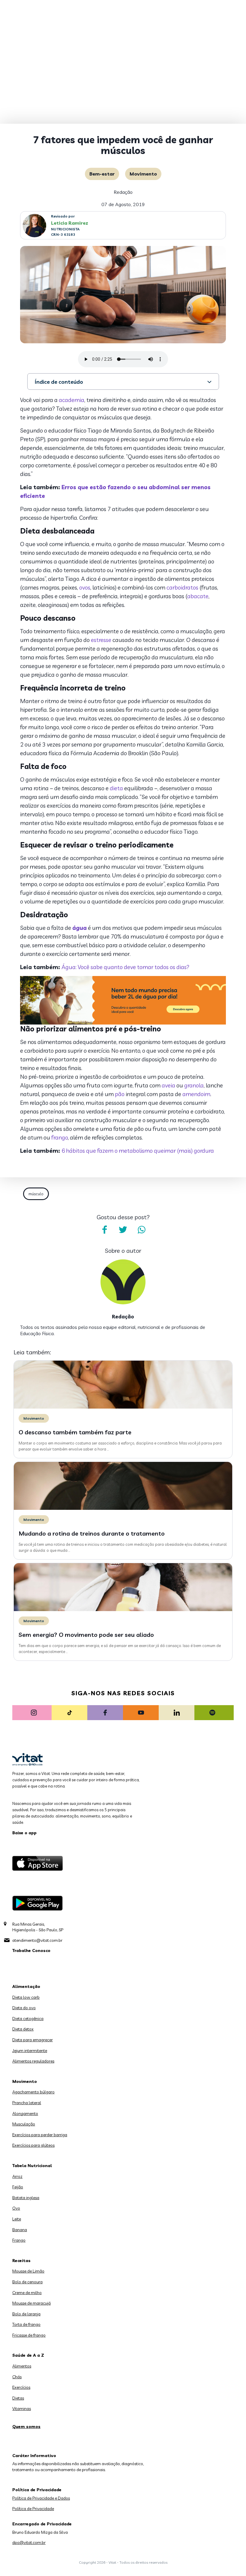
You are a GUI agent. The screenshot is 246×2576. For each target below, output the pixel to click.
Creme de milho (27, 2293)
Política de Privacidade (33, 2509)
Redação (123, 192)
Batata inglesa (26, 2198)
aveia (168, 1085)
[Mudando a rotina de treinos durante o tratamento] (123, 1508)
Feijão (18, 2187)
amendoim (196, 1094)
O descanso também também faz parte (75, 1432)
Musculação (24, 2124)
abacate (198, 596)
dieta (116, 788)
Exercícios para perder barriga (40, 2135)
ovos (85, 587)
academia (72, 400)
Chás (17, 2377)
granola (194, 1085)
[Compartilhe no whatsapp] (142, 1230)
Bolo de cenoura (27, 2282)
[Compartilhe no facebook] (104, 1230)
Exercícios (21, 2387)
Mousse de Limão (28, 2271)
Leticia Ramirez (70, 223)
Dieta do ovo (24, 2008)
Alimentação (26, 1986)
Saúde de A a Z (28, 2355)
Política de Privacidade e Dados (41, 2498)
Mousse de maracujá (31, 2303)
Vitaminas (22, 2409)
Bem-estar (102, 174)
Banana (20, 2230)
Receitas (21, 2261)
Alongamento (25, 2113)
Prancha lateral (27, 2103)
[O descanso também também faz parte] (123, 1407)
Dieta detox (23, 2029)
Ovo (16, 2208)
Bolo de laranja (26, 2314)
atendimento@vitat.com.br (37, 1940)
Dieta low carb (26, 1997)
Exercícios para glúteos (33, 2145)
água (79, 928)
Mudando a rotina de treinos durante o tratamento (92, 1533)
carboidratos (182, 587)
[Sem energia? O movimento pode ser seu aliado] (123, 1610)
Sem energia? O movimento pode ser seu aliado (86, 1635)
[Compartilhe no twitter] (123, 1230)
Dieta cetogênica (28, 2019)
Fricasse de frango (29, 2335)
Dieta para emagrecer (33, 2040)
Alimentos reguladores (33, 2061)
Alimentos (22, 2366)
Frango (19, 2240)
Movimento (143, 174)
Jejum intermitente (30, 2051)
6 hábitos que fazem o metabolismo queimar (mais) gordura (138, 1151)
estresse (101, 640)
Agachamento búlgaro (33, 2092)
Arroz (17, 2176)
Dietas (18, 2398)
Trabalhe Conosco (31, 1950)
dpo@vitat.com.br (29, 2542)
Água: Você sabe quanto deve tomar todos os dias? (125, 967)
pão (120, 1094)
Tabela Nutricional (32, 2166)
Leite (17, 2219)
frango (60, 1137)
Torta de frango (26, 2324)
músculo (36, 1194)
